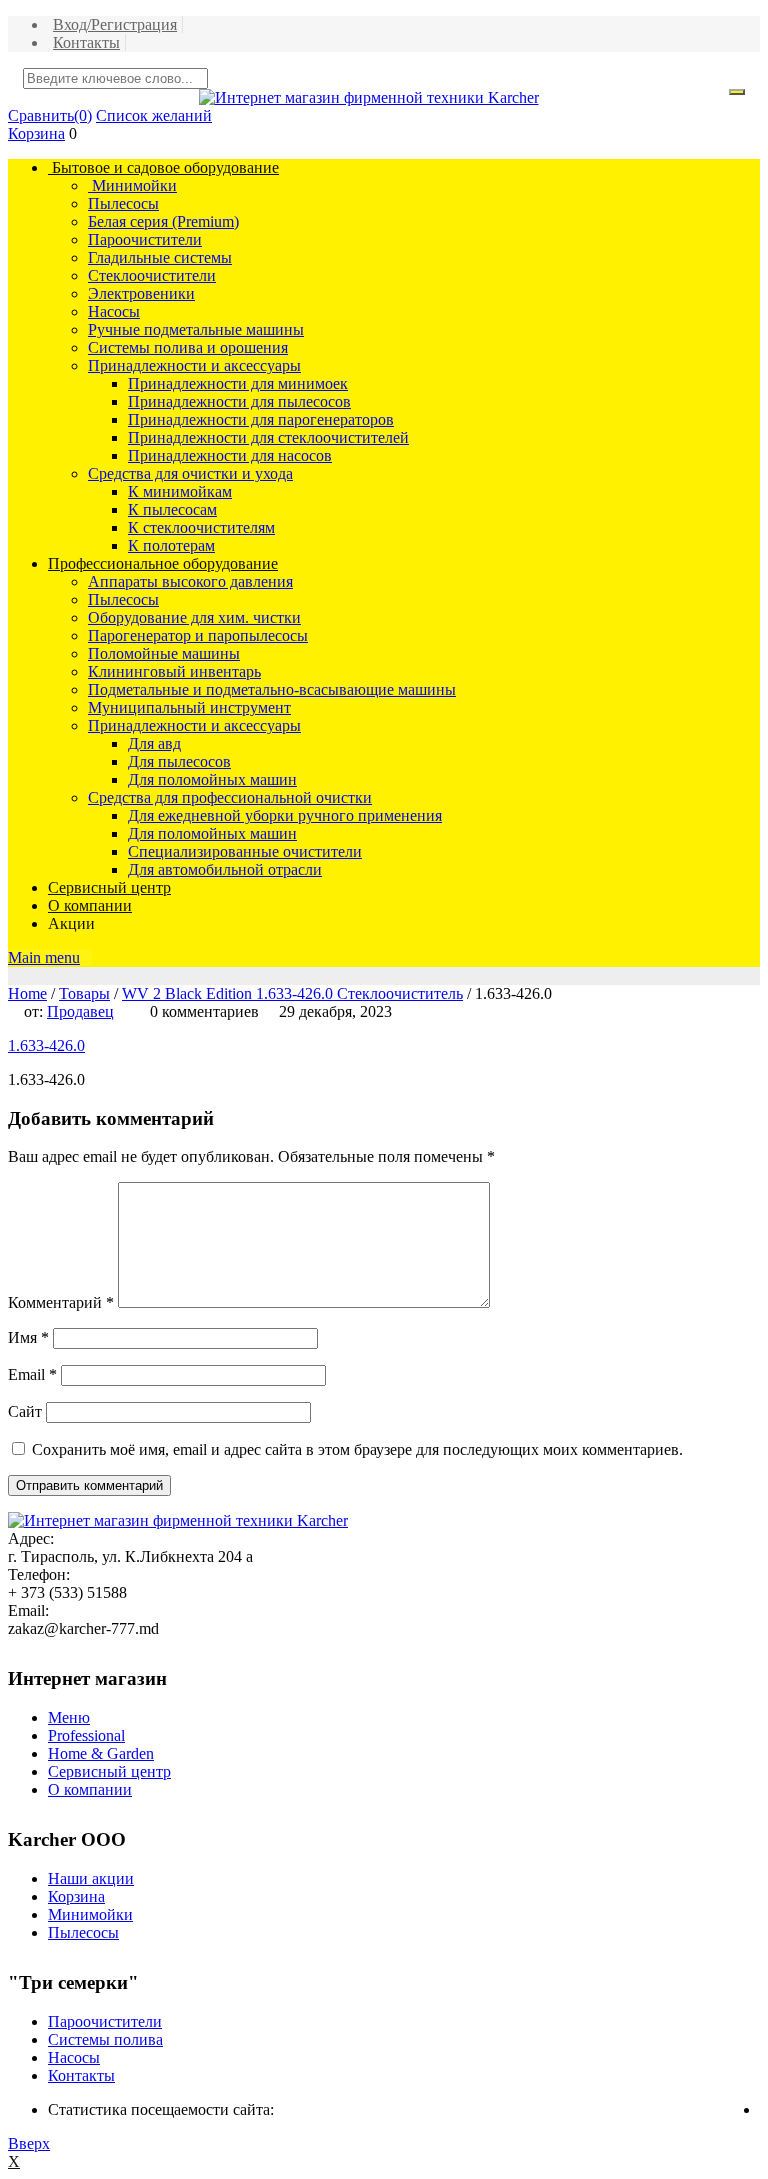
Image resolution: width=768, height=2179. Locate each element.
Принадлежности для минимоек (238, 383)
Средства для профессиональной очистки (230, 797)
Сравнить (50, 115)
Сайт (25, 1411)
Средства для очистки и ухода (190, 473)
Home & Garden (101, 1753)
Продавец (80, 1011)
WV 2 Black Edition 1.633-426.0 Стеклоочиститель (292, 993)
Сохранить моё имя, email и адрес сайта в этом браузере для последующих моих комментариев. (357, 1449)
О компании (90, 905)
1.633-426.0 (46, 1045)
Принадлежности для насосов (230, 455)
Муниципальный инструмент (189, 707)
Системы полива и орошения (188, 347)
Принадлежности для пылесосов (239, 401)
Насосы (114, 311)
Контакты (86, 42)
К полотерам (171, 545)
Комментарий (61, 1302)
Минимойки (132, 185)
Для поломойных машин (212, 779)
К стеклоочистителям (201, 527)
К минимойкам (180, 491)
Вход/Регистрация (115, 24)
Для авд (154, 743)
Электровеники (141, 293)
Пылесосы (123, 203)
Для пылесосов (179, 761)
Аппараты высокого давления (190, 581)
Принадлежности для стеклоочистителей (268, 437)
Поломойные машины (164, 653)
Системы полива (105, 2039)
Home (27, 993)
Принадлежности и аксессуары (194, 365)
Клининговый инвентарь (174, 671)
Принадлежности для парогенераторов (261, 419)
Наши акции (91, 1878)
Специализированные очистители (245, 851)
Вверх (29, 2143)
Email (32, 1374)
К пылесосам (172, 509)
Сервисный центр (109, 887)
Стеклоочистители (152, 275)
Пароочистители (145, 239)
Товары (84, 993)
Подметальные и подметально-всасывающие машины (272, 689)
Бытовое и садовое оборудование (163, 167)
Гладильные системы (160, 257)
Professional (86, 1735)
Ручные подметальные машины (196, 329)
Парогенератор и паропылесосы (198, 635)
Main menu (44, 957)
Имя (28, 1337)
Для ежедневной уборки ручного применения (285, 815)
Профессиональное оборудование (163, 563)
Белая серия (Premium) (163, 221)
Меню (69, 1717)
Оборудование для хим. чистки (194, 617)
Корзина (36, 133)
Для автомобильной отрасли (225, 869)
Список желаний (154, 115)
